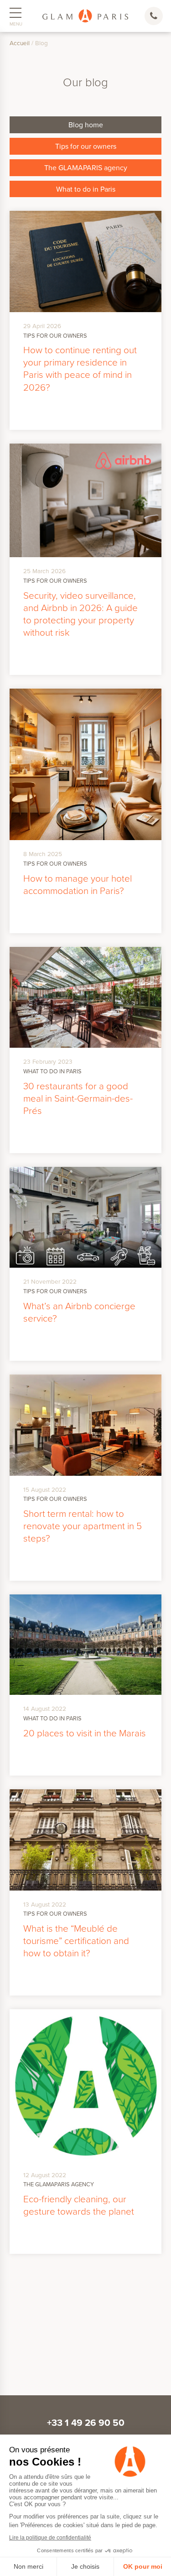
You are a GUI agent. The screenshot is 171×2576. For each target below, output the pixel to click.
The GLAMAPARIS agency (86, 167)
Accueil (20, 43)
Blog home (86, 125)
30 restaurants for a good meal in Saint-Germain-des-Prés (78, 1098)
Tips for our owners (86, 146)
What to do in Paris (86, 189)
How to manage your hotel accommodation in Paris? (78, 884)
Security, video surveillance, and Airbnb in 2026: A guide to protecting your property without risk (80, 614)
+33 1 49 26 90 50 (86, 2423)
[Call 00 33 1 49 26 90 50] (155, 16)
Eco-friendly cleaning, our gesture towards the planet (79, 2205)
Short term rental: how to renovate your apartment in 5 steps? (83, 1526)
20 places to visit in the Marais (85, 1733)
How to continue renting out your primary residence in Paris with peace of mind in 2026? (80, 368)
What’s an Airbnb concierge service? (79, 1312)
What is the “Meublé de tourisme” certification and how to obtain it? (76, 1940)
